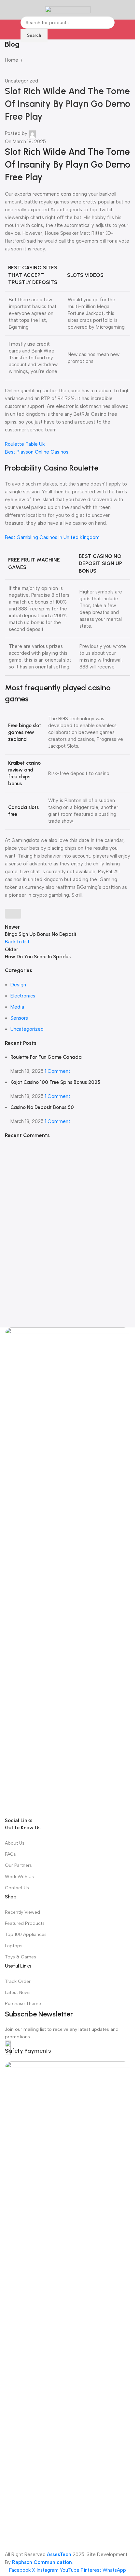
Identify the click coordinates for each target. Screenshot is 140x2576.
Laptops (14, 1946)
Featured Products (25, 1923)
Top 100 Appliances (26, 1934)
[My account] (128, 10)
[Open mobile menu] (7, 10)
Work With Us (19, 1877)
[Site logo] (68, 9)
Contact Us (17, 1888)
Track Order (18, 1981)
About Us (15, 1843)
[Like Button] (13, 914)
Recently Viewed (22, 1912)
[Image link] (68, 1572)
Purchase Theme (23, 2004)
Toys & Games (21, 1957)
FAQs (10, 1854)
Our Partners (18, 1865)
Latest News (18, 1992)
